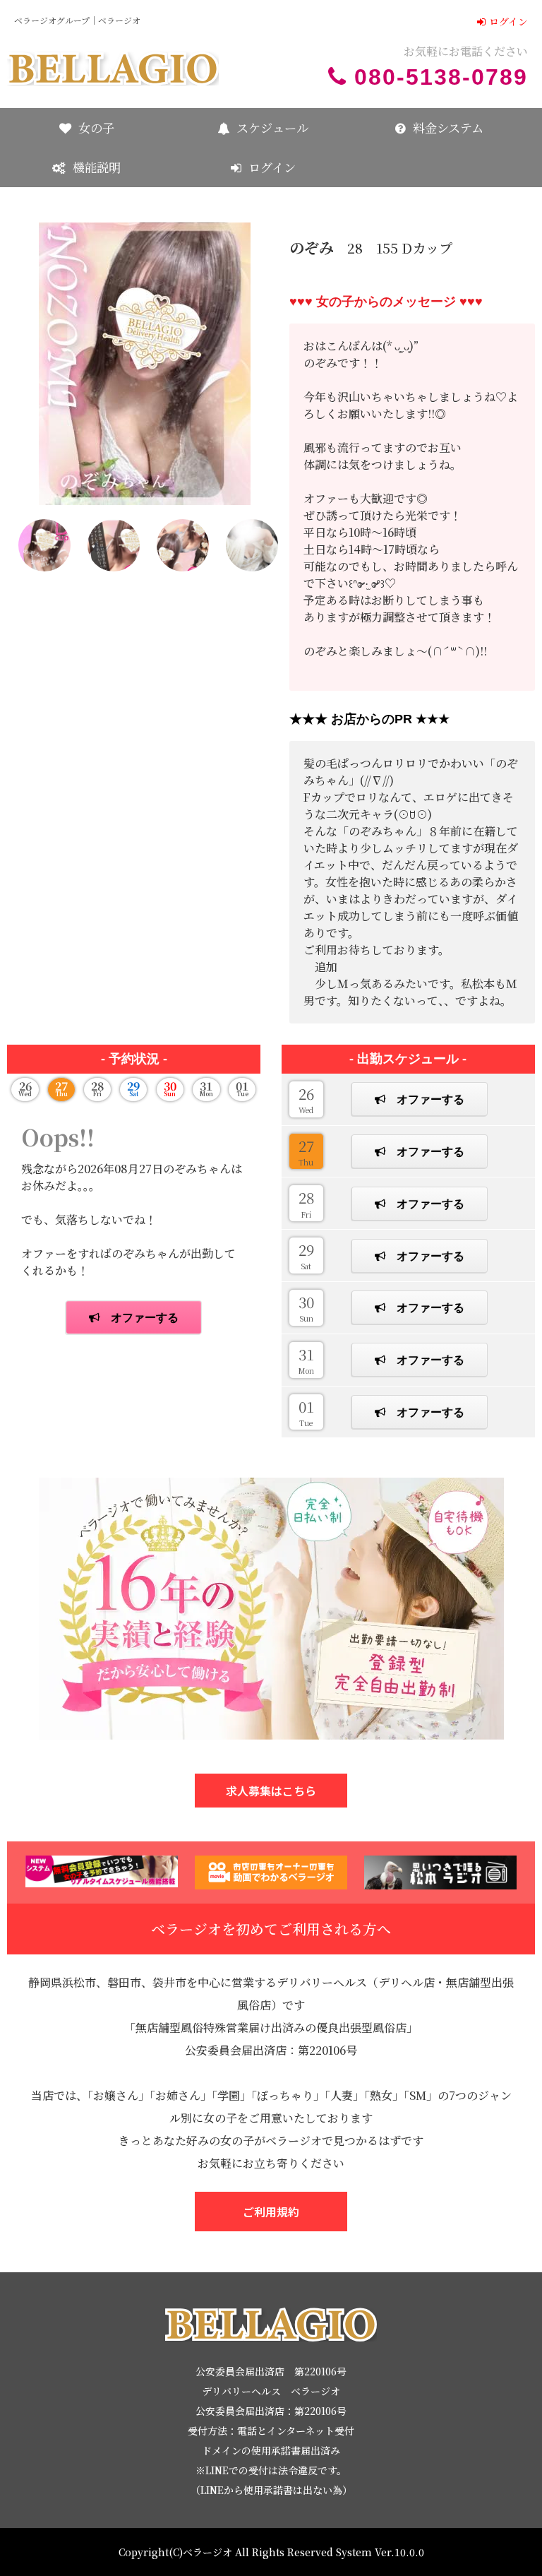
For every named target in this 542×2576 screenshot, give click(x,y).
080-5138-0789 (441, 77)
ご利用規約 (271, 2212)
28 (306, 1203)
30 (306, 1307)
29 (306, 1255)
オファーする (430, 1099)
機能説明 (97, 167)
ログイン (508, 21)
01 (306, 1412)
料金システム (448, 127)
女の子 (96, 127)
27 (306, 1151)
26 (306, 1099)
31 (306, 1360)
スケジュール (272, 127)
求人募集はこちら (271, 1791)
